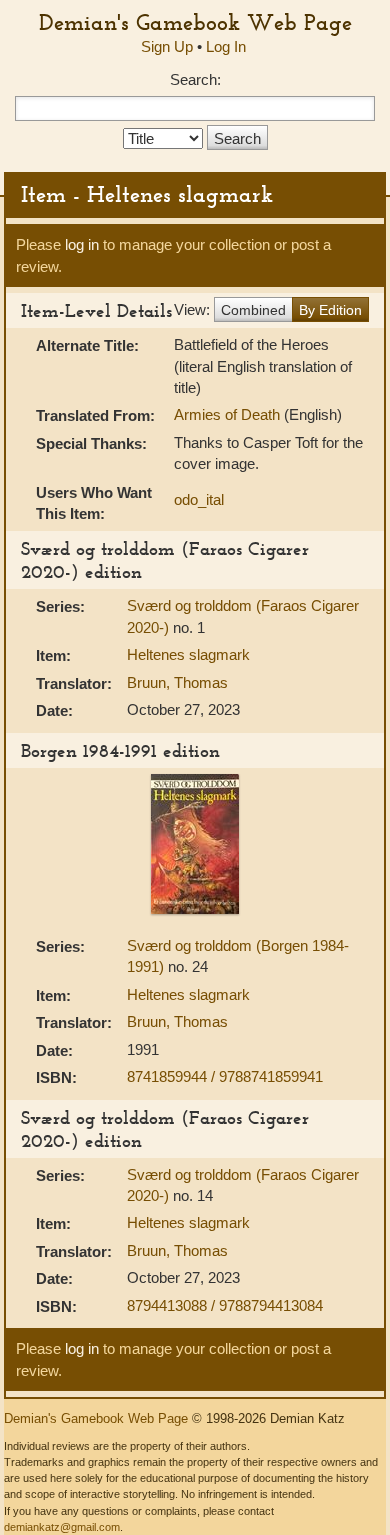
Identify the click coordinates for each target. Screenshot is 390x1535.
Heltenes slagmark (188, 654)
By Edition (330, 310)
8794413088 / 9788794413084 (225, 1305)
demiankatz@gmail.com (62, 1527)
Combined (253, 310)
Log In (226, 46)
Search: (195, 79)
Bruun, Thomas (177, 682)
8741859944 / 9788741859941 (225, 1076)
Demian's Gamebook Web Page (195, 22)
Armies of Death (229, 414)
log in (82, 244)
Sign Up (167, 46)
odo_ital (199, 499)
